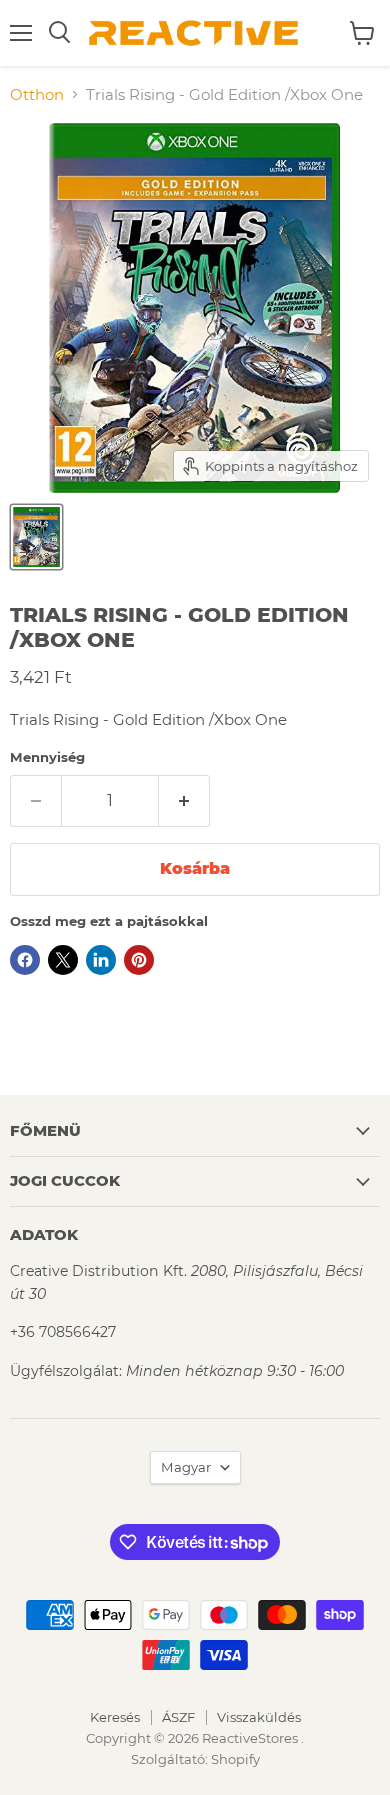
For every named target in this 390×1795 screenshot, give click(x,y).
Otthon (37, 94)
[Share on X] (63, 960)
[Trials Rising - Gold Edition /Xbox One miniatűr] (36, 537)
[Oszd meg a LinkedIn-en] (101, 960)
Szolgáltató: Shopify (195, 1759)
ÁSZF (178, 1717)
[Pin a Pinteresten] (139, 960)
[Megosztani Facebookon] (25, 960)
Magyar (186, 1467)
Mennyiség (47, 757)
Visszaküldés (259, 1717)
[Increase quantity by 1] (184, 801)
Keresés (115, 1717)
